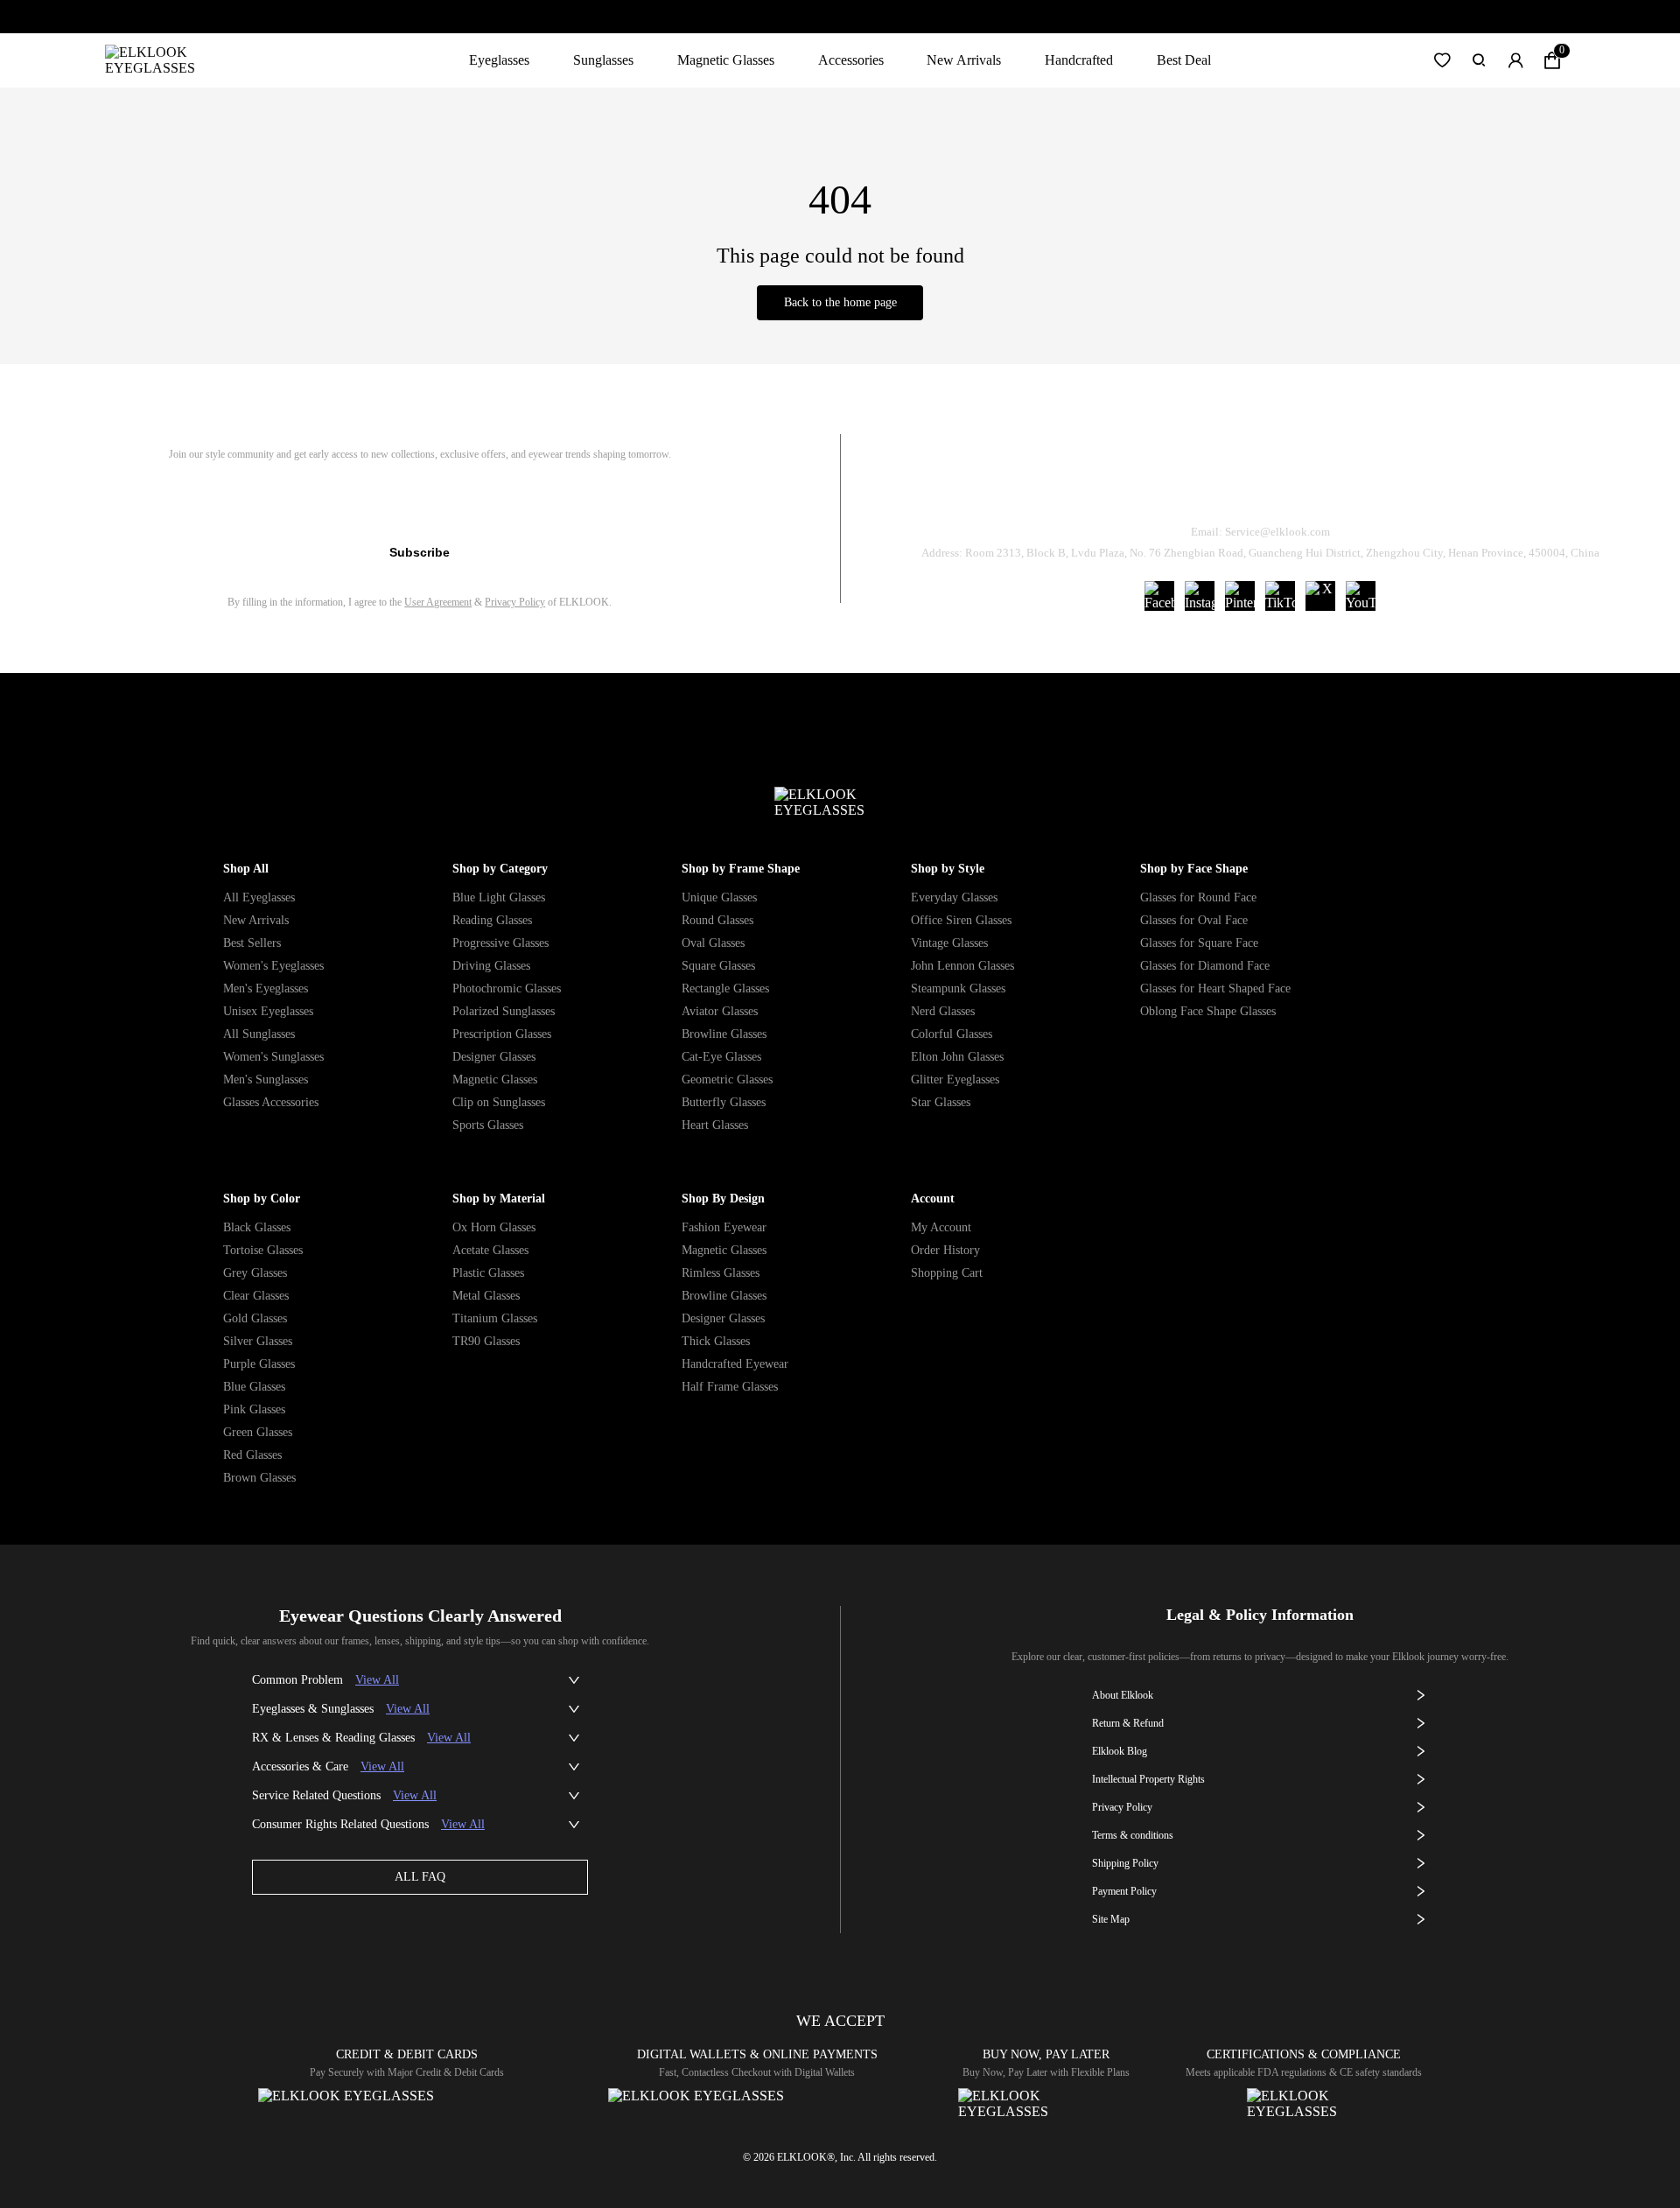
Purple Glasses (259, 1364)
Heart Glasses (715, 1125)
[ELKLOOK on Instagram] (1200, 596)
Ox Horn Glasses (494, 1227)
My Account (941, 1227)
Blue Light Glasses (499, 897)
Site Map (1111, 1919)
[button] (1442, 60)
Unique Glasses (719, 897)
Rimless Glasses (721, 1273)
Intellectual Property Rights (1148, 1779)
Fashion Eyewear (724, 1227)
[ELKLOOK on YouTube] (1361, 596)
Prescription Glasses (502, 1034)
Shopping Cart (947, 1273)
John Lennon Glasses (962, 966)
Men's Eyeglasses (266, 988)
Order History (945, 1250)
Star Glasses (941, 1102)
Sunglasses (603, 60)
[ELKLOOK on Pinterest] (1240, 596)
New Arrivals (964, 60)
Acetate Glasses (490, 1250)
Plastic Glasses (488, 1273)
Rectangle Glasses (725, 988)
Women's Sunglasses (273, 1057)
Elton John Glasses (957, 1057)
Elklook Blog (1120, 1751)
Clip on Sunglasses (499, 1102)
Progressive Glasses (500, 943)
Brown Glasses (259, 1478)
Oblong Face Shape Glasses (1208, 1011)
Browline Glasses (724, 1034)
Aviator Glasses (720, 1011)
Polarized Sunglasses (504, 1011)
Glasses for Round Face (1198, 897)
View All (377, 1680)
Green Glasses (258, 1432)
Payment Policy (1124, 1891)
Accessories (851, 60)
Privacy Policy (515, 602)
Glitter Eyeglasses (955, 1079)
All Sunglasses (259, 1034)
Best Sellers (252, 943)
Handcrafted (1079, 60)
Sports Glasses (488, 1125)
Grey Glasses (255, 1273)
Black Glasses (257, 1227)
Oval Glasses (713, 943)
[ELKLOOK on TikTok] (1280, 596)
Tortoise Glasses (263, 1250)
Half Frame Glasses (730, 1387)
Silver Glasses (258, 1341)
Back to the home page (840, 302)
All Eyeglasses (259, 897)
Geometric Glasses (727, 1079)
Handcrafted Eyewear (735, 1364)
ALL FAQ (420, 1877)
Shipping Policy (1339, 487)
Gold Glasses (255, 1318)
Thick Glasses (716, 1341)
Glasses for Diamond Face (1205, 966)
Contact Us (1471, 487)
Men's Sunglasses (266, 1079)
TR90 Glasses (486, 1341)
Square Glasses (718, 966)
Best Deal (1184, 60)
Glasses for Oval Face (1194, 920)
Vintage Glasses (949, 943)
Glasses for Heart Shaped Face (1215, 988)
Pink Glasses (254, 1409)
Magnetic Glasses (726, 60)
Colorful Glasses (952, 1034)
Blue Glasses (254, 1387)
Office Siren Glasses (961, 920)
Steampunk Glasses (958, 988)
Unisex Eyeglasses (268, 1011)
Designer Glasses (494, 1057)
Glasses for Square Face (1199, 943)
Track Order (1053, 487)
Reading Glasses (492, 920)
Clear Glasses (256, 1296)
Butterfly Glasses (724, 1102)
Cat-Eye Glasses (721, 1057)
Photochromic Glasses (507, 988)
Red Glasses (252, 1455)
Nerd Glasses (943, 1011)
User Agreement (438, 602)
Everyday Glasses (954, 897)
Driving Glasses (491, 966)
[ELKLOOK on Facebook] (1159, 596)
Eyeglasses (499, 60)
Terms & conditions (1133, 1835)
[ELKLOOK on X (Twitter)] (1320, 596)
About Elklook (1123, 1695)
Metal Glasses (486, 1296)
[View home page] (164, 60)
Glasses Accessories (271, 1102)
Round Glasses (717, 920)
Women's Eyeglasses (273, 966)
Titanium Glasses (495, 1318)
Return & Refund (1192, 487)
